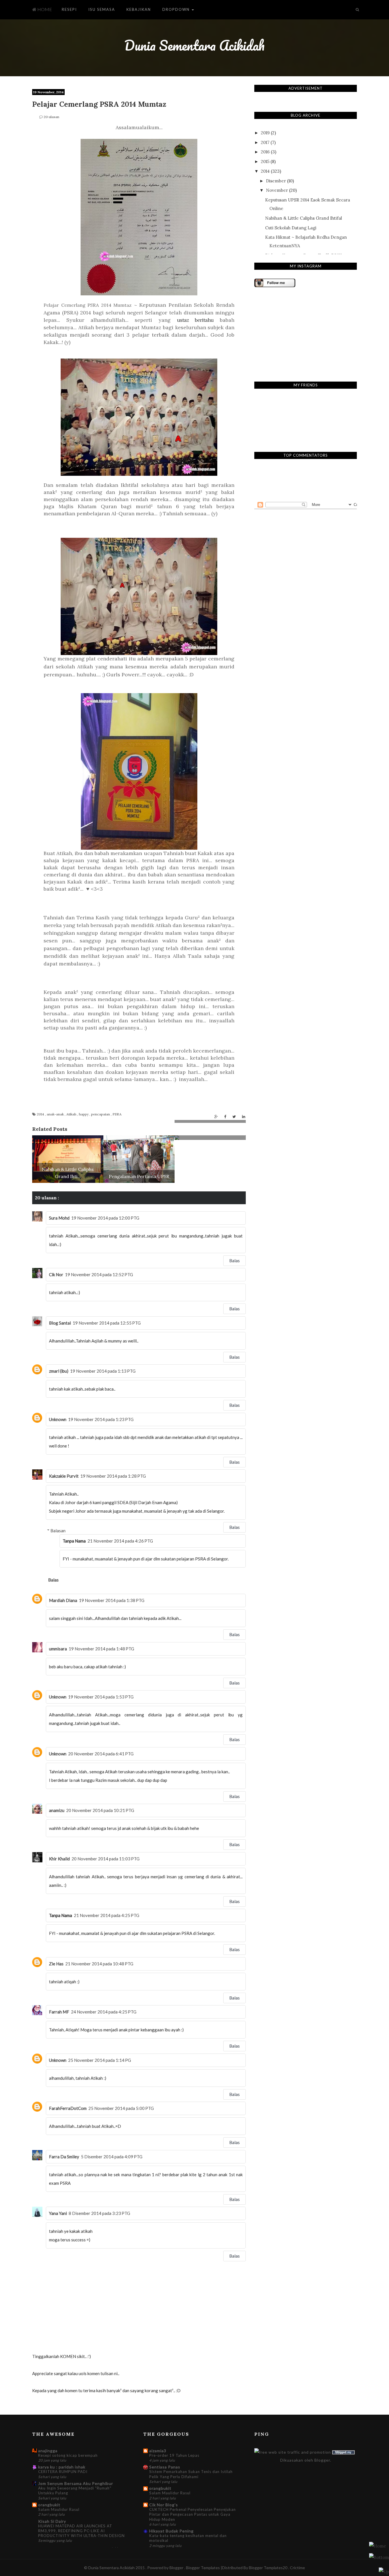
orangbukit (49, 2505)
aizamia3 (158, 2451)
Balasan (58, 1531)
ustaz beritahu (195, 320)
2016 (265, 152)
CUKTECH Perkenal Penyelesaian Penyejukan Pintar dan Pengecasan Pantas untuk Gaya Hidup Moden (193, 2514)
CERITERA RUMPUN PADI (63, 2472)
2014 (41, 1114)
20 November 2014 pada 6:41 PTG (101, 1754)
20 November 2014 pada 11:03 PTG (106, 1859)
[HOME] (378, 2546)
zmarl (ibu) (59, 1371)
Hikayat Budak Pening (171, 2531)
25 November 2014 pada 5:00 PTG (121, 2108)
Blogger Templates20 (268, 2568)
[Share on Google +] (216, 1117)
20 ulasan (51, 117)
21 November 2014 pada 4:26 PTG (120, 1541)
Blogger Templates (203, 2568)
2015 (265, 161)
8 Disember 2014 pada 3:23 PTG (99, 2213)
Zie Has (56, 1964)
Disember (276, 181)
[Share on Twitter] (234, 1117)
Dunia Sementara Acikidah (195, 45)
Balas (235, 1261)
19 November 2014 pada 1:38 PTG (112, 1600)
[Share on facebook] (225, 1117)
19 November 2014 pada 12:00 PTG (105, 1218)
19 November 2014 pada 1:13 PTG (103, 1371)
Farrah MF (59, 2012)
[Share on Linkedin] (244, 1117)
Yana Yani (58, 2213)
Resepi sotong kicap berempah (68, 2455)
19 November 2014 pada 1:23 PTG (101, 1419)
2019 (265, 133)
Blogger (322, 2460)
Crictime (297, 2568)
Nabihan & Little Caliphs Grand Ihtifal (304, 218)
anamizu (57, 1810)
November (277, 190)
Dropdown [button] (177, 9)
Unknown (58, 1419)
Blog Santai (60, 1323)
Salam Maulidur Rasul (59, 2509)
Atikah (72, 1114)
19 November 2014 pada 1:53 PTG (101, 1697)
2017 (265, 142)
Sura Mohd (59, 1218)
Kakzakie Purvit (64, 1476)
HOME (44, 9)
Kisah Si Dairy (52, 2521)
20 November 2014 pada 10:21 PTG (100, 1810)
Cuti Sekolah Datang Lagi (291, 228)
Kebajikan (139, 9)
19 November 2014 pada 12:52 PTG (99, 1274)
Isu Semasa (102, 9)
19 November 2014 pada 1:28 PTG (113, 1476)
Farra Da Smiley (64, 2157)
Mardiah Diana (63, 1600)
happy (84, 1114)
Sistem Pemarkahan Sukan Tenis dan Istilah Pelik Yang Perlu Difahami (191, 2474)
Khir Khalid (59, 1859)
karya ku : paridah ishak (62, 2467)
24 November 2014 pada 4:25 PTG (104, 2012)
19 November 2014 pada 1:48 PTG (101, 1649)
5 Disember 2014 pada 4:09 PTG (112, 2157)
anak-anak (56, 1114)
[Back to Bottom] (384, 2571)
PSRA (117, 1114)
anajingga (48, 2451)
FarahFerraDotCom (68, 2108)
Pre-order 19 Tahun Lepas (174, 2455)
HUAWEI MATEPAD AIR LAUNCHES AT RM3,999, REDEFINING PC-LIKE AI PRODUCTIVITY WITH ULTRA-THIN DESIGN (81, 2531)
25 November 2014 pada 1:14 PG (100, 2060)
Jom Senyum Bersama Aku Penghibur (76, 2483)
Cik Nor (56, 1274)
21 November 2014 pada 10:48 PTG (99, 1964)
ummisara (58, 1649)
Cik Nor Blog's (164, 2505)
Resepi (69, 9)
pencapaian (101, 1114)
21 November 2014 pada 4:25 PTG (107, 1915)
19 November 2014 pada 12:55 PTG (107, 1323)
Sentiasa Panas (165, 2467)
